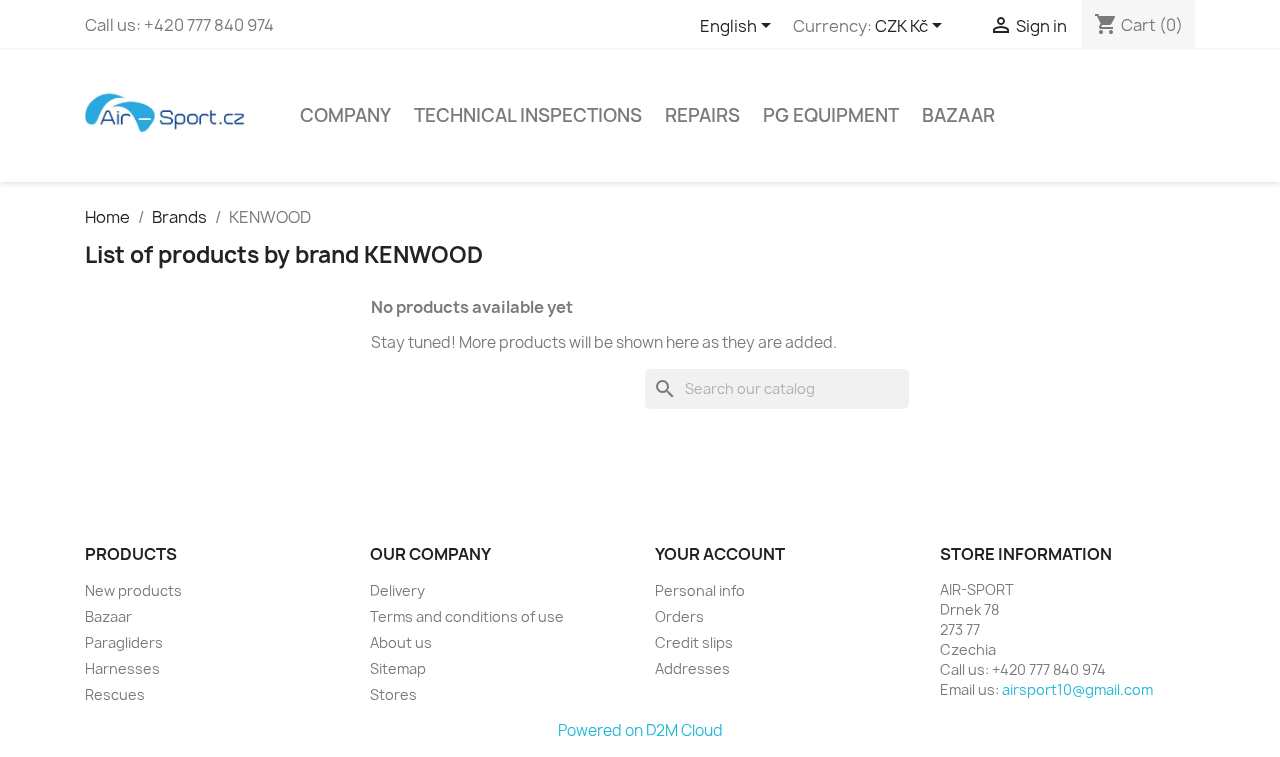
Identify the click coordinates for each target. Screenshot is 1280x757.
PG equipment (831, 115)
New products (133, 590)
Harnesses (122, 668)
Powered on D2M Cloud (640, 730)
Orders (679, 616)
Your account (720, 554)
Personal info (700, 590)
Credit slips (694, 642)
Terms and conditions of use (467, 616)
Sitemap (398, 668)
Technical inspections (528, 115)
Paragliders (124, 642)
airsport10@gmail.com (1077, 689)
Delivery (397, 590)
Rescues (115, 694)
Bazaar (958, 115)
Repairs (702, 115)
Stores (393, 694)
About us (401, 642)
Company (345, 115)
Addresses (692, 668)
